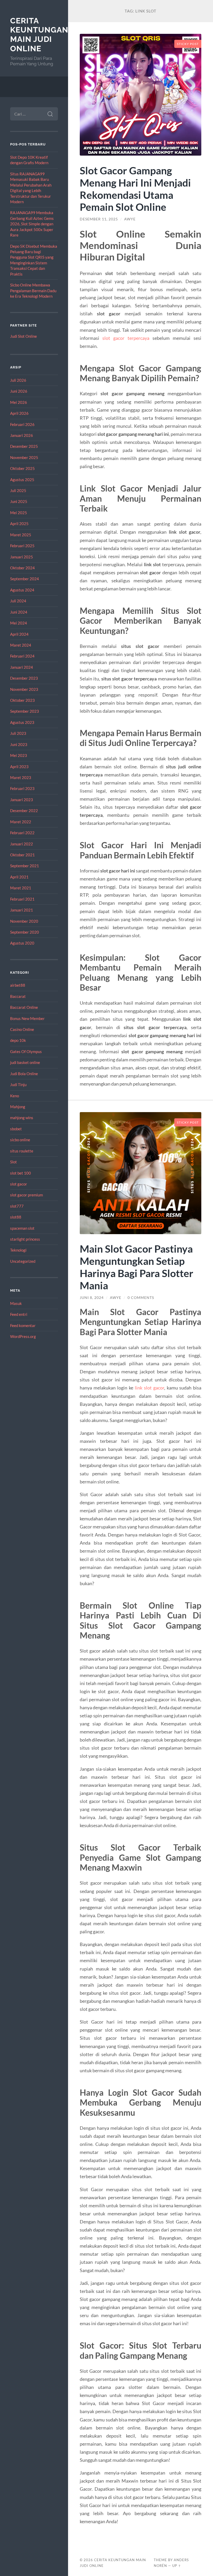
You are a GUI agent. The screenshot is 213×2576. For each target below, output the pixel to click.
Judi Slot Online (24, 336)
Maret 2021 (21, 888)
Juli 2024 (18, 601)
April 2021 (19, 877)
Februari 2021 (22, 899)
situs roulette (22, 1151)
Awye (130, 219)
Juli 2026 (18, 380)
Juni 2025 (19, 501)
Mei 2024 (19, 623)
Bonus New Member (27, 1018)
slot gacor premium (26, 1195)
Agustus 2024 (22, 590)
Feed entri (19, 1314)
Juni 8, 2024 (92, 1298)
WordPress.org (23, 1336)
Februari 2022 (22, 833)
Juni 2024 (19, 612)
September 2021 (25, 866)
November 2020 (24, 921)
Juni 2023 (19, 744)
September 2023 (25, 711)
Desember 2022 (24, 811)
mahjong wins (22, 1118)
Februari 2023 (22, 788)
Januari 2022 (22, 844)
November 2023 (24, 689)
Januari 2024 (22, 667)
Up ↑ (177, 2566)
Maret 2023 (21, 777)
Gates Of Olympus (26, 1051)
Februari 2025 (22, 546)
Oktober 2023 (22, 700)
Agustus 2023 (22, 722)
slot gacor (19, 1184)
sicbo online (20, 1140)
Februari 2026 (22, 424)
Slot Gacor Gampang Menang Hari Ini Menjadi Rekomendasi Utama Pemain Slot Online (135, 189)
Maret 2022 (21, 822)
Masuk (16, 1303)
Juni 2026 (19, 391)
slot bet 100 (21, 1173)
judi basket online (25, 1062)
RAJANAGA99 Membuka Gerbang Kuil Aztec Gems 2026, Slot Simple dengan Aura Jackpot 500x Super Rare (32, 224)
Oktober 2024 (22, 568)
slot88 (16, 1217)
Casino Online (22, 1029)
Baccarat (18, 996)
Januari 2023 (22, 800)
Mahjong (18, 1107)
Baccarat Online (24, 1007)
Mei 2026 (19, 402)
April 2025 (19, 524)
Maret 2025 (21, 535)
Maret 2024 (21, 645)
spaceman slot (22, 1228)
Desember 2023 (24, 678)
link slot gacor (149, 1388)
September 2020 (25, 932)
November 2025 (24, 457)
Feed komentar (23, 1325)
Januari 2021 (22, 910)
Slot (14, 1162)
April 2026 (19, 413)
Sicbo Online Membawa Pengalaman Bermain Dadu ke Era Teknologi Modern (33, 291)
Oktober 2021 (22, 855)
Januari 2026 (22, 435)
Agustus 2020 (22, 943)
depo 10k (18, 1040)
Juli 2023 (18, 733)
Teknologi (18, 1250)
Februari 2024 (22, 656)
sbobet (16, 1129)
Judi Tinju (18, 1085)
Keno (15, 1096)
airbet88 (18, 985)
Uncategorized (23, 1261)
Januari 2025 (22, 557)
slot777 (17, 1206)
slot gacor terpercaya (126, 338)
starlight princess (25, 1239)
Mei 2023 (19, 755)
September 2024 (25, 579)
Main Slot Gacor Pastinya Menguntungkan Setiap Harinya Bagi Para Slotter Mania (137, 1267)
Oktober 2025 (22, 468)
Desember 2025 (24, 446)
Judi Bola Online (24, 1074)
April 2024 (19, 634)
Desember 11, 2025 (99, 219)
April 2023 (19, 767)
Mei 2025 (19, 513)
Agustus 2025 (22, 480)
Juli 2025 (18, 490)
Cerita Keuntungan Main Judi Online (39, 35)
